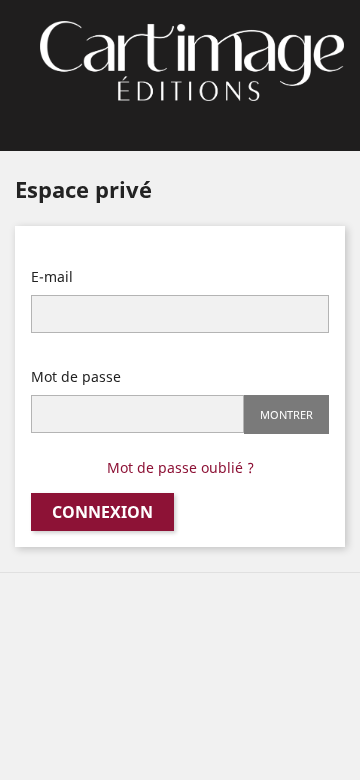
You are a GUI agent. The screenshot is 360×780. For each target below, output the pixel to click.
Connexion (102, 512)
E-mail (52, 276)
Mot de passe (76, 376)
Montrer (286, 414)
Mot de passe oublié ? (180, 467)
